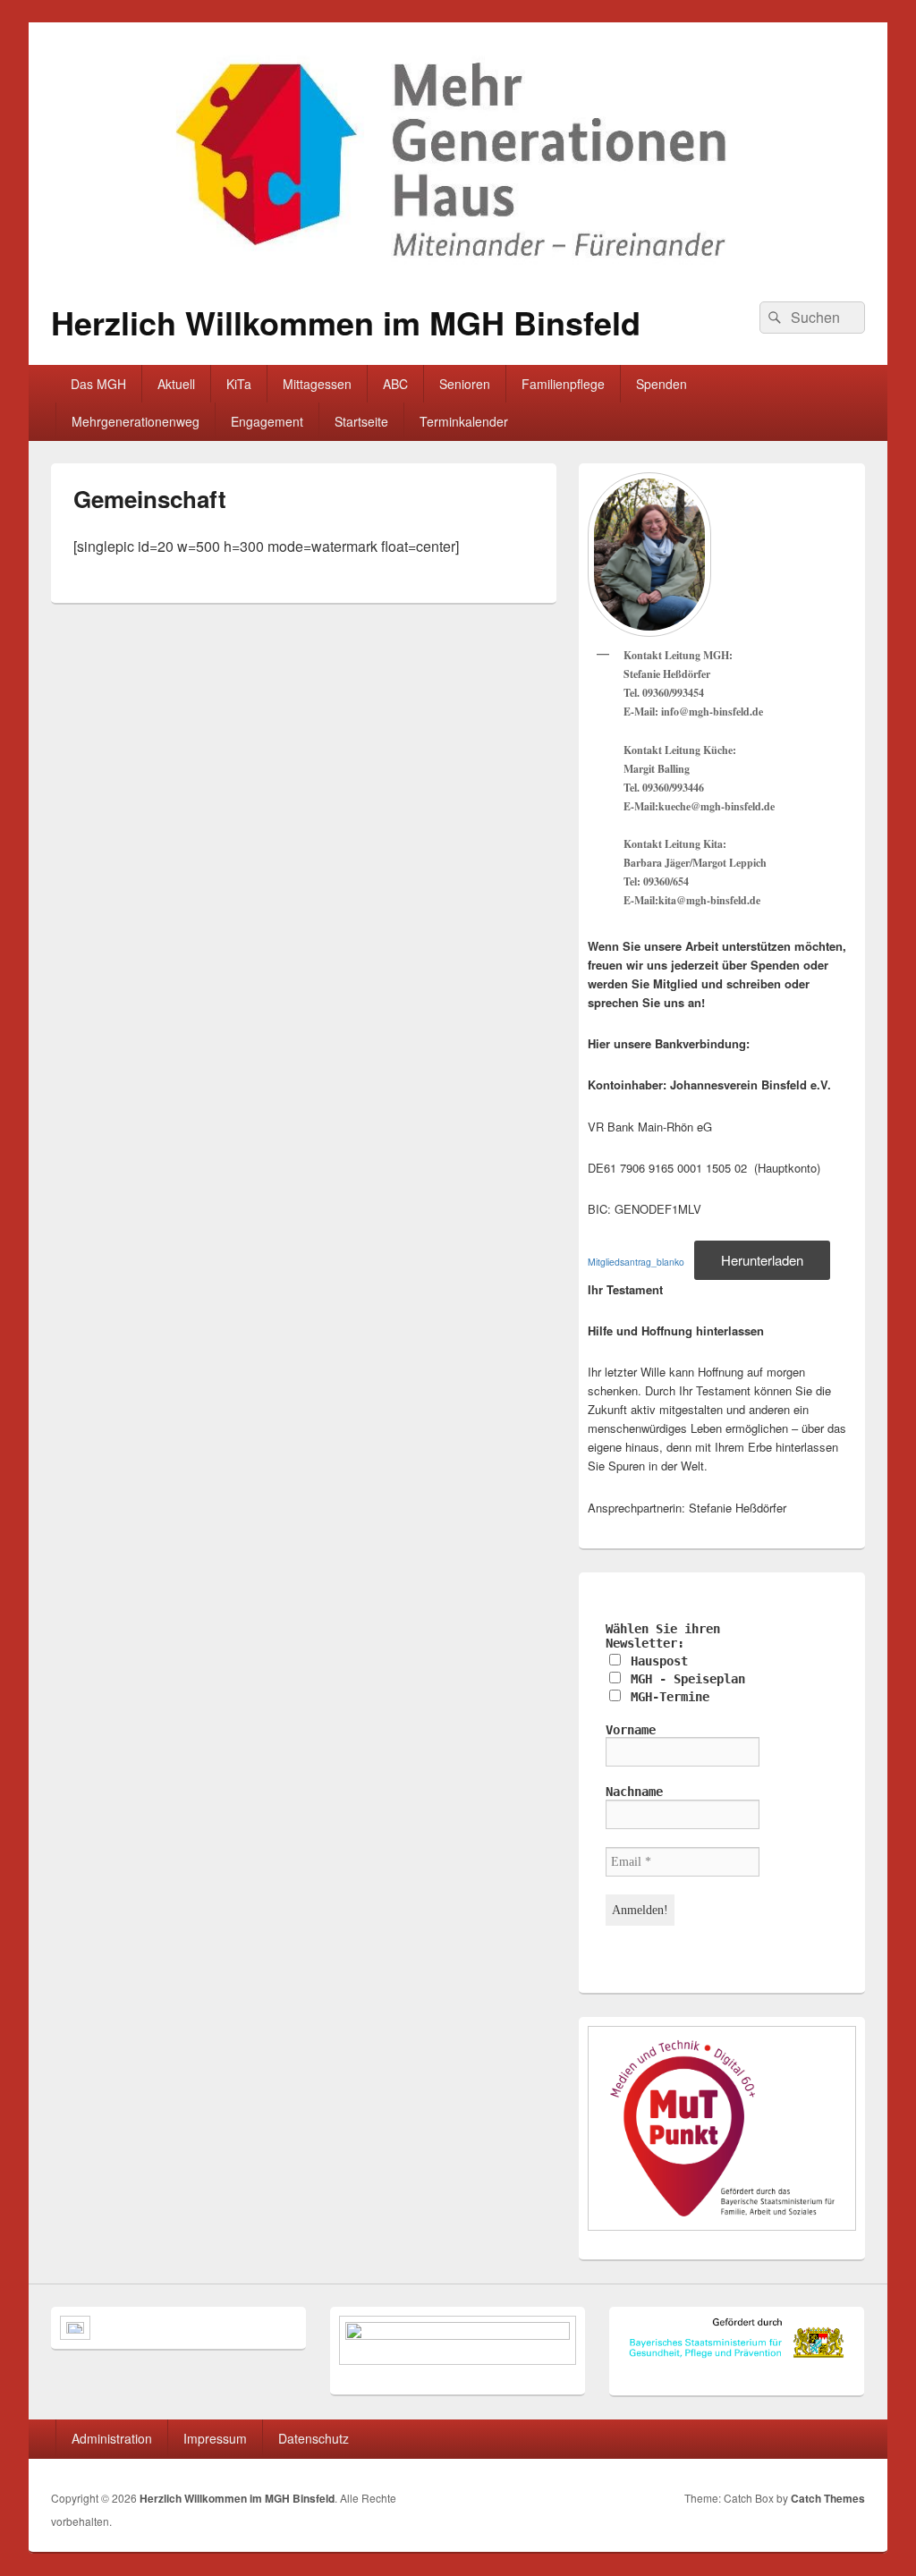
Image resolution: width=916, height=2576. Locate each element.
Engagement (267, 421)
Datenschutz (314, 2438)
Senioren (465, 384)
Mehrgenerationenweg (136, 421)
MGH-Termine (666, 1697)
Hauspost (656, 1661)
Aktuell (176, 384)
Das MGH (98, 384)
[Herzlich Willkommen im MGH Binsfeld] (458, 273)
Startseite (361, 421)
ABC (395, 384)
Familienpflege (563, 384)
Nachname (634, 1792)
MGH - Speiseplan (684, 1679)
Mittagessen (317, 384)
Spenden (662, 384)
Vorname (631, 1730)
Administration (112, 2438)
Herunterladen (762, 1260)
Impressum (215, 2438)
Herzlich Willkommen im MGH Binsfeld (346, 322)
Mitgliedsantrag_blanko (636, 1262)
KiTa (239, 384)
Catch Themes (828, 2498)
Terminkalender (464, 421)
